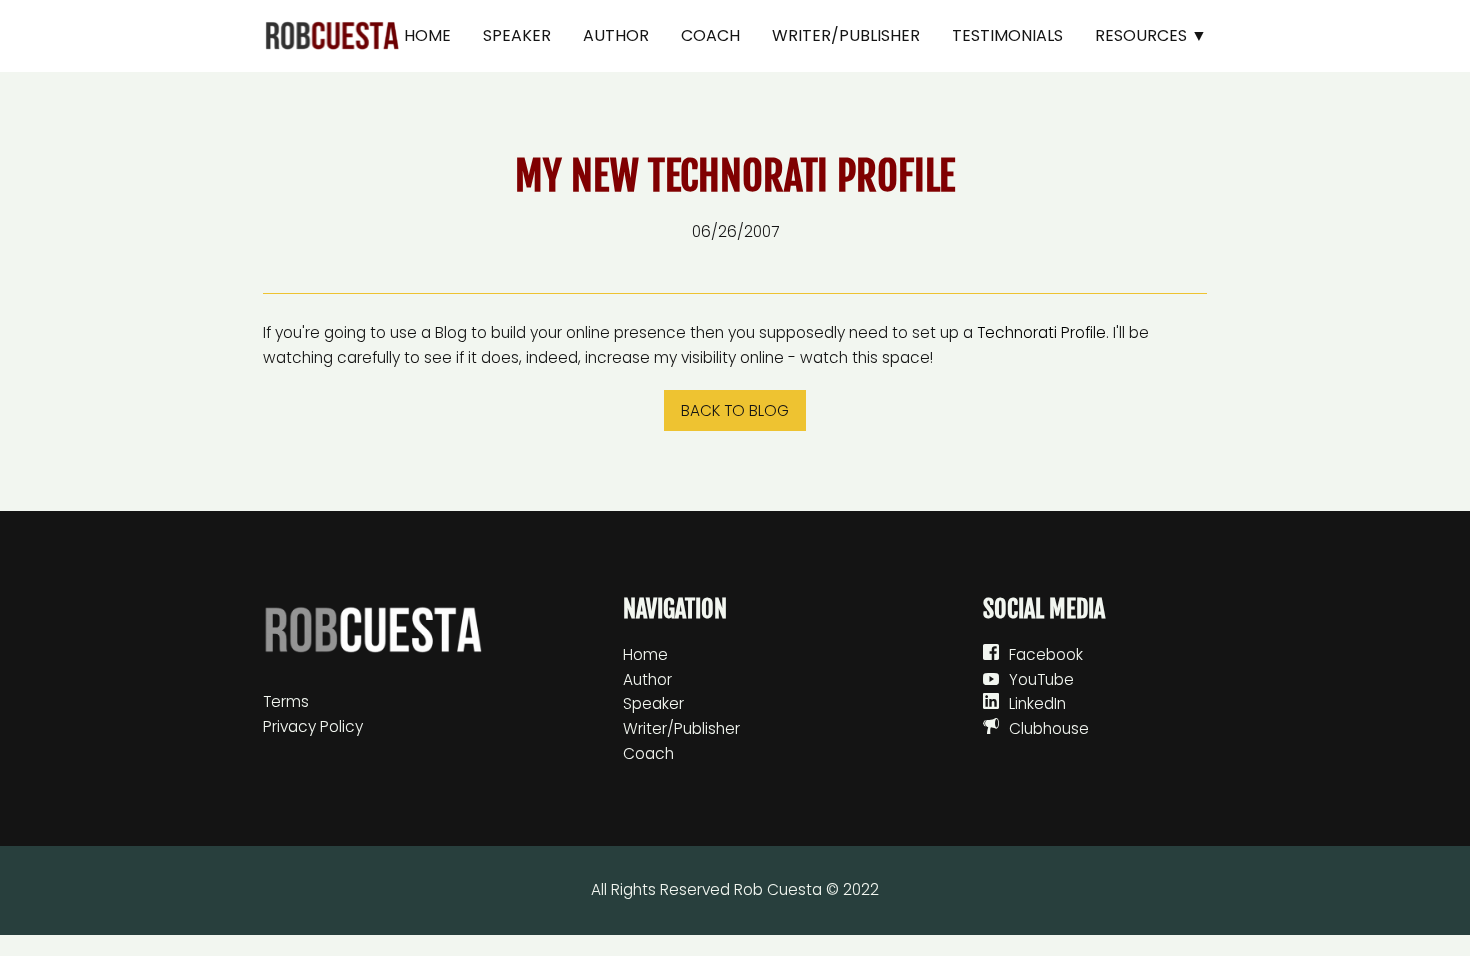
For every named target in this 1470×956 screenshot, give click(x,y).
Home (427, 35)
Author (616, 35)
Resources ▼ (1151, 35)
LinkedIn (1037, 703)
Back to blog (735, 410)
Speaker (517, 35)
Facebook (1046, 654)
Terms (286, 701)
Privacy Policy (313, 726)
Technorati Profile (1041, 332)
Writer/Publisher (846, 35)
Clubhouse (1049, 728)
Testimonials (1007, 35)
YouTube (1041, 679)
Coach (710, 35)
